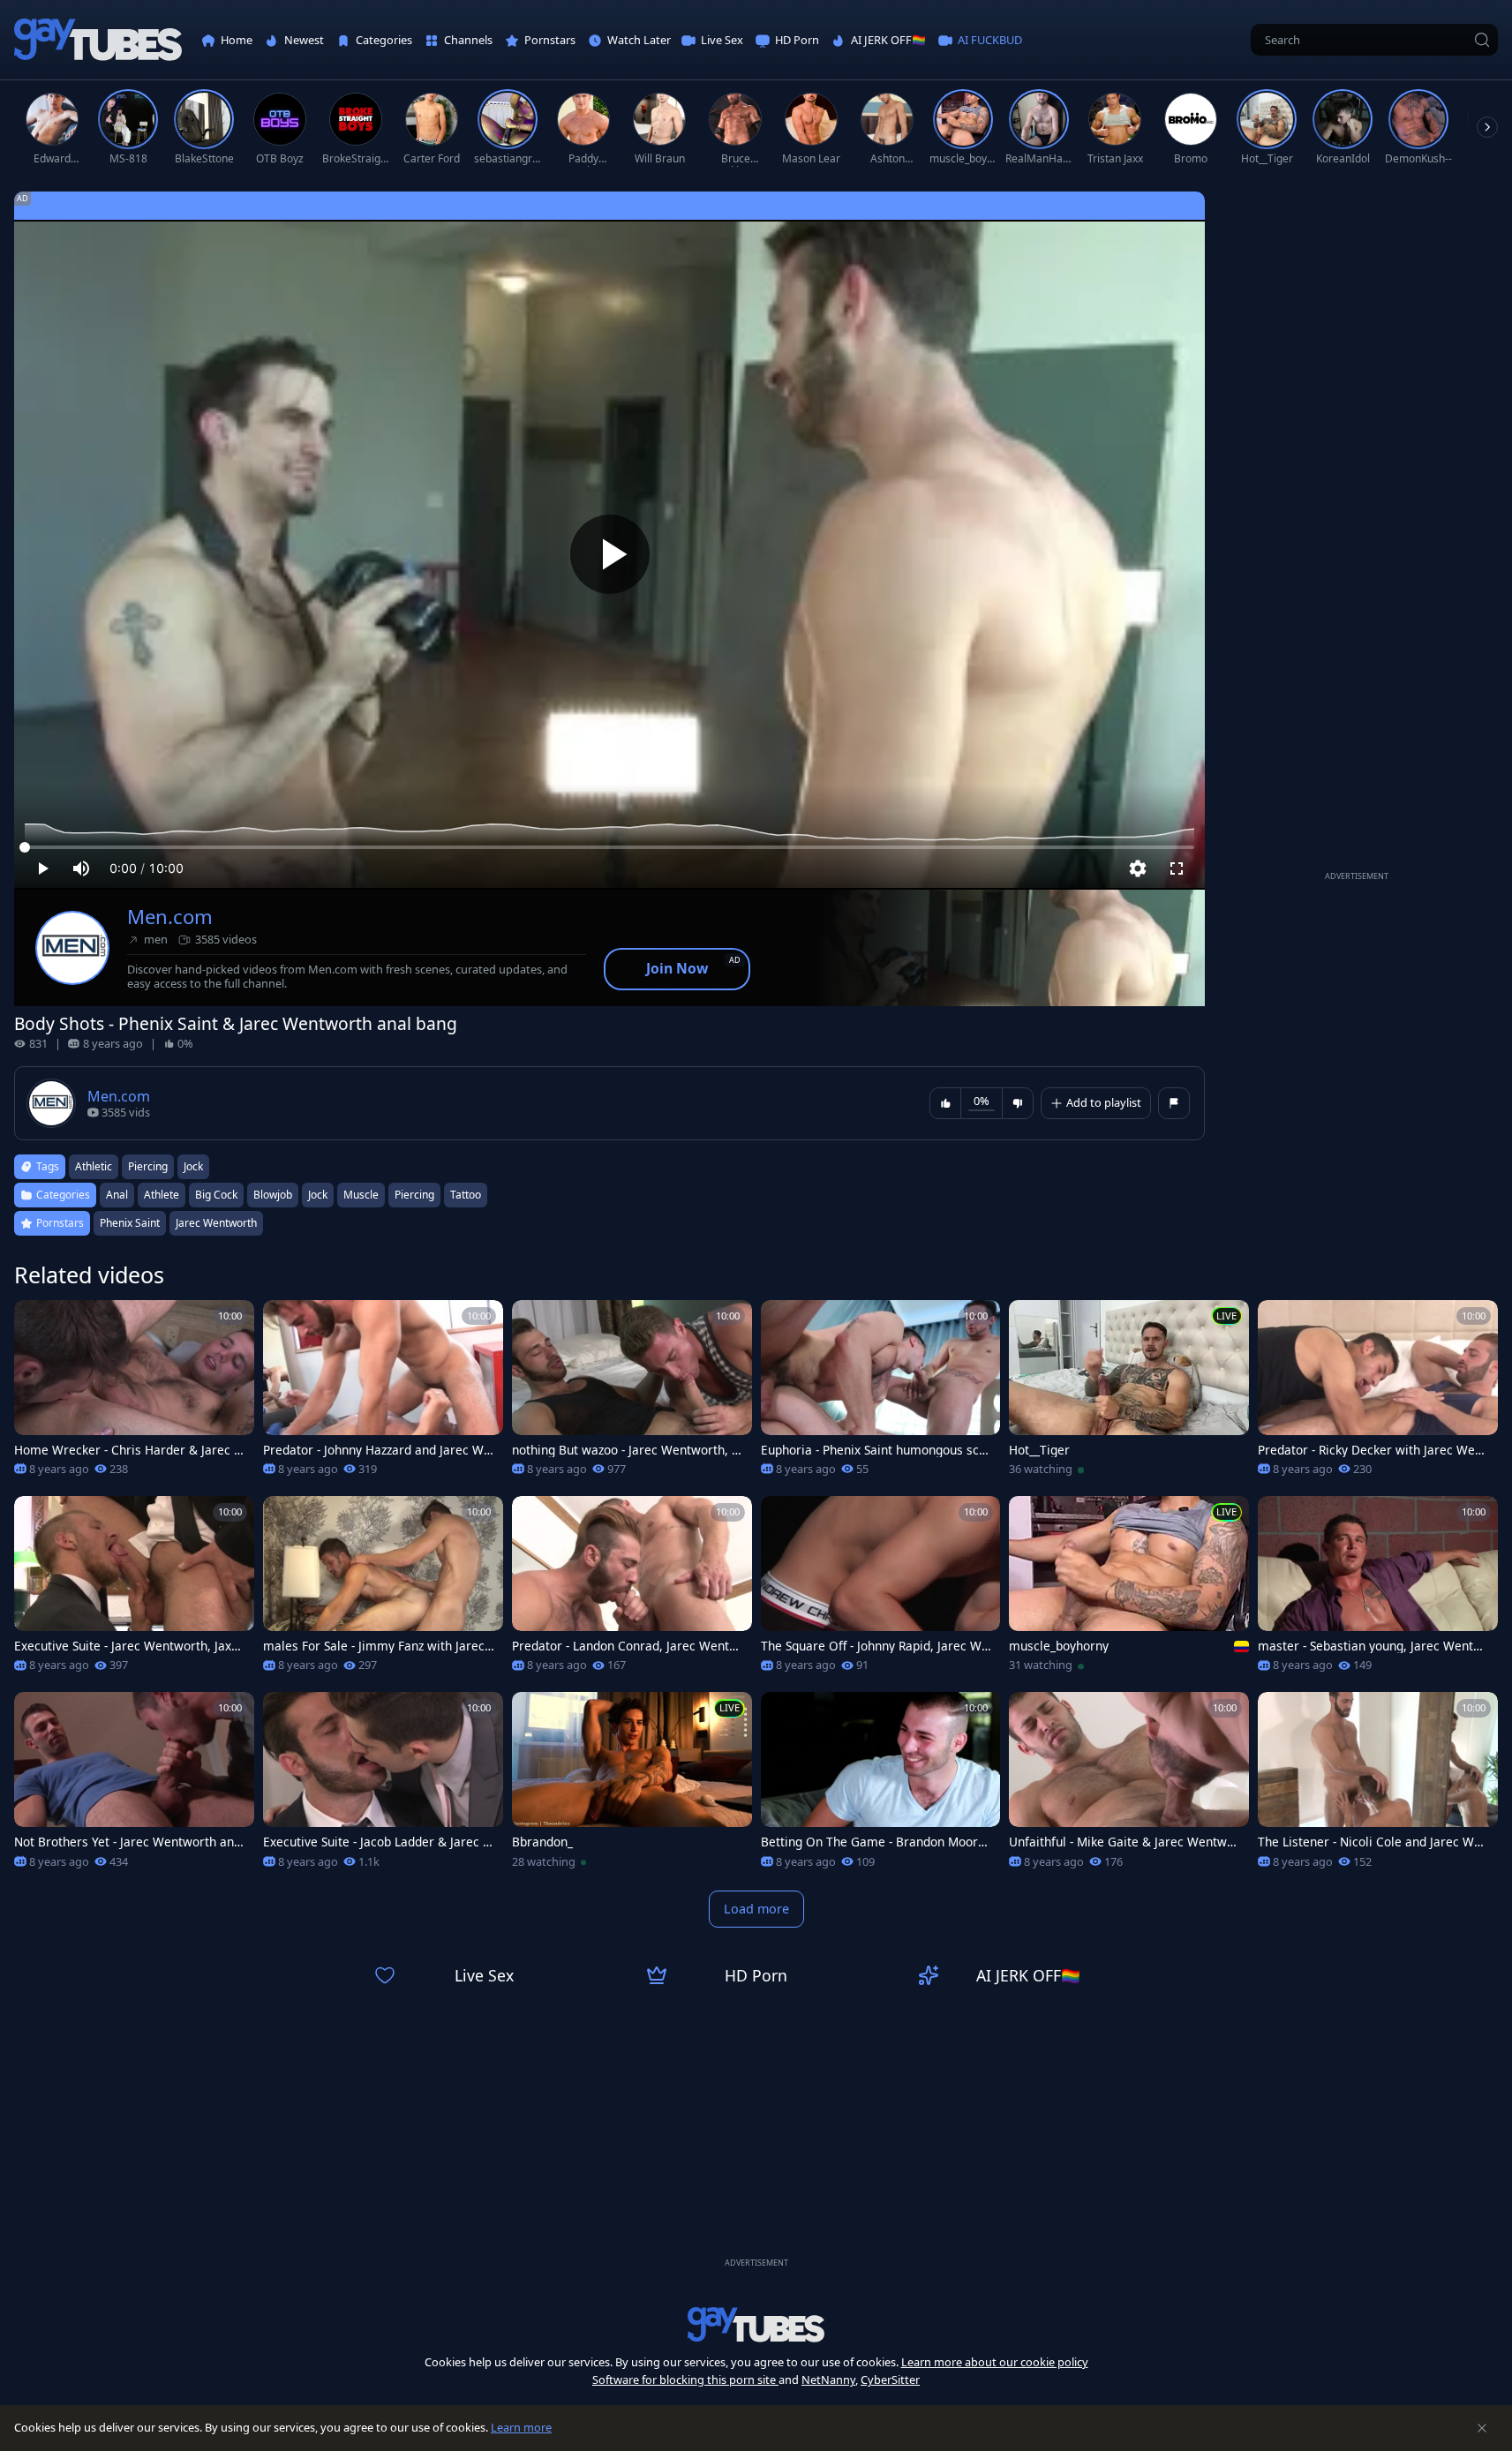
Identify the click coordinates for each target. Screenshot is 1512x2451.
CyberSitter (890, 2380)
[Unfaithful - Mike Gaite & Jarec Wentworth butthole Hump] (1129, 1786)
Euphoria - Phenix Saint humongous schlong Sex (875, 1450)
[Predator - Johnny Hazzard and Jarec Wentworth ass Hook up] (383, 1394)
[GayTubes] (98, 40)
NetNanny (828, 2380)
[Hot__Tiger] (1129, 1394)
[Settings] (1138, 868)
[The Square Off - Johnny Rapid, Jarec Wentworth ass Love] (881, 1590)
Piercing (414, 1195)
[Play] (610, 554)
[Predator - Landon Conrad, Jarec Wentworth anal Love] (632, 1590)
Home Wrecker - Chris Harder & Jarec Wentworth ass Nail (130, 1450)
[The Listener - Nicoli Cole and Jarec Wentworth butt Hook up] (1378, 1786)
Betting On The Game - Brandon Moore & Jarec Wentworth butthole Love (873, 1842)
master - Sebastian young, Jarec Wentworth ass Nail (1374, 1646)
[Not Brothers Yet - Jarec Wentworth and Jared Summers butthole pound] (134, 1786)
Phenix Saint (130, 1223)
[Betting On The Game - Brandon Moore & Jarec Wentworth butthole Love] (881, 1786)
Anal (117, 1195)
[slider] (609, 847)
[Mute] (81, 868)
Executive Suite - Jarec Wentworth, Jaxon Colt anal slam (130, 1646)
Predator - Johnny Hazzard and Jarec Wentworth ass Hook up (377, 1450)
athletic (94, 1166)
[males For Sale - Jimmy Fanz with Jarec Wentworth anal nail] (383, 1590)
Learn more (521, 2427)
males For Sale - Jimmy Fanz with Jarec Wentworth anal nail (374, 1646)
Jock (318, 1195)
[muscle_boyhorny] (1129, 1590)
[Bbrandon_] (632, 1786)
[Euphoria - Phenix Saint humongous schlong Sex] (881, 1394)
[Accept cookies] (1482, 2428)
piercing (148, 1166)
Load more (756, 1909)
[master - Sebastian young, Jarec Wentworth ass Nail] (1378, 1590)
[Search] (1482, 40)
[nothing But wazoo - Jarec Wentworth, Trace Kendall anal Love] (632, 1394)
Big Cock (216, 1195)
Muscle (361, 1195)
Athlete (162, 1195)
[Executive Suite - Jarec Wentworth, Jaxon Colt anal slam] (134, 1590)
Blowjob (273, 1195)
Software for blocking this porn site (685, 2380)
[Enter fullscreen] (1177, 868)
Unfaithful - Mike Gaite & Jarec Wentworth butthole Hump (1124, 1842)
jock (193, 1166)
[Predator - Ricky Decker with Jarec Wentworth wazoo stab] (1378, 1394)
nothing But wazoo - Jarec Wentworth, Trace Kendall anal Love (628, 1450)
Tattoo (466, 1195)
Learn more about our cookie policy (995, 2362)
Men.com (170, 917)
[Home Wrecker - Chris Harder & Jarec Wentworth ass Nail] (134, 1394)
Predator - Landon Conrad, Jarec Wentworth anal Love (625, 1646)
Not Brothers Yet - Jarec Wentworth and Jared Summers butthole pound (128, 1842)
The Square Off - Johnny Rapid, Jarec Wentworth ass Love (875, 1646)
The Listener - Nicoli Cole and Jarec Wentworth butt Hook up (1373, 1842)
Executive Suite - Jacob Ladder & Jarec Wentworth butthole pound (379, 1842)
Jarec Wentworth (216, 1223)
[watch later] (35, 1321)
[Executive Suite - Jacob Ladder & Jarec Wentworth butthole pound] (383, 1786)
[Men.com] (72, 948)
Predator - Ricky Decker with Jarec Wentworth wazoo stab (1372, 1450)
